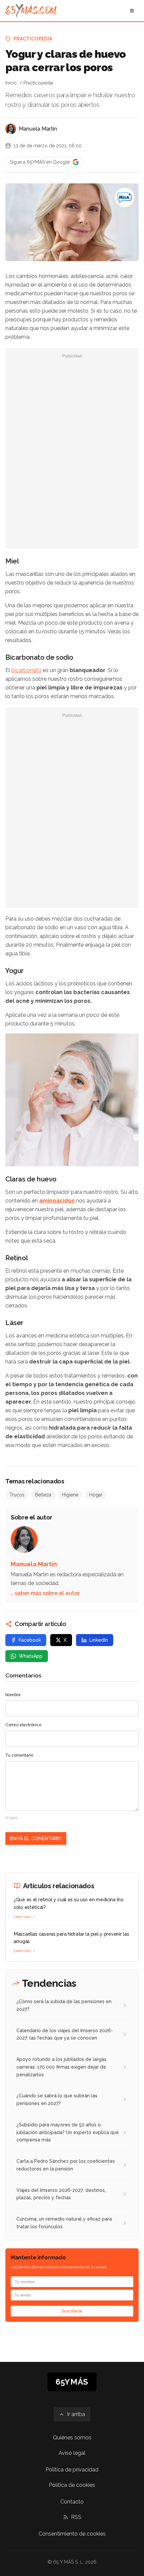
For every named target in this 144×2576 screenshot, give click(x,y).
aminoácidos (57, 1201)
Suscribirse (72, 2311)
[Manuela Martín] (11, 129)
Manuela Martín (38, 129)
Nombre (13, 1695)
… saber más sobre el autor (45, 1593)
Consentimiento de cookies (72, 2534)
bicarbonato (26, 670)
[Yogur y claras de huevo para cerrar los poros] (125, 197)
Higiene (70, 1495)
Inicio (11, 83)
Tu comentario (19, 1755)
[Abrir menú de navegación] (132, 11)
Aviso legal (72, 2453)
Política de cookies (72, 2485)
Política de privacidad (72, 2470)
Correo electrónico (23, 1725)
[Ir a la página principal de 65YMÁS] (31, 11)
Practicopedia (33, 39)
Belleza (43, 1495)
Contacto (72, 2502)
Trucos (17, 1495)
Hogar (96, 1495)
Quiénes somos (72, 2438)
